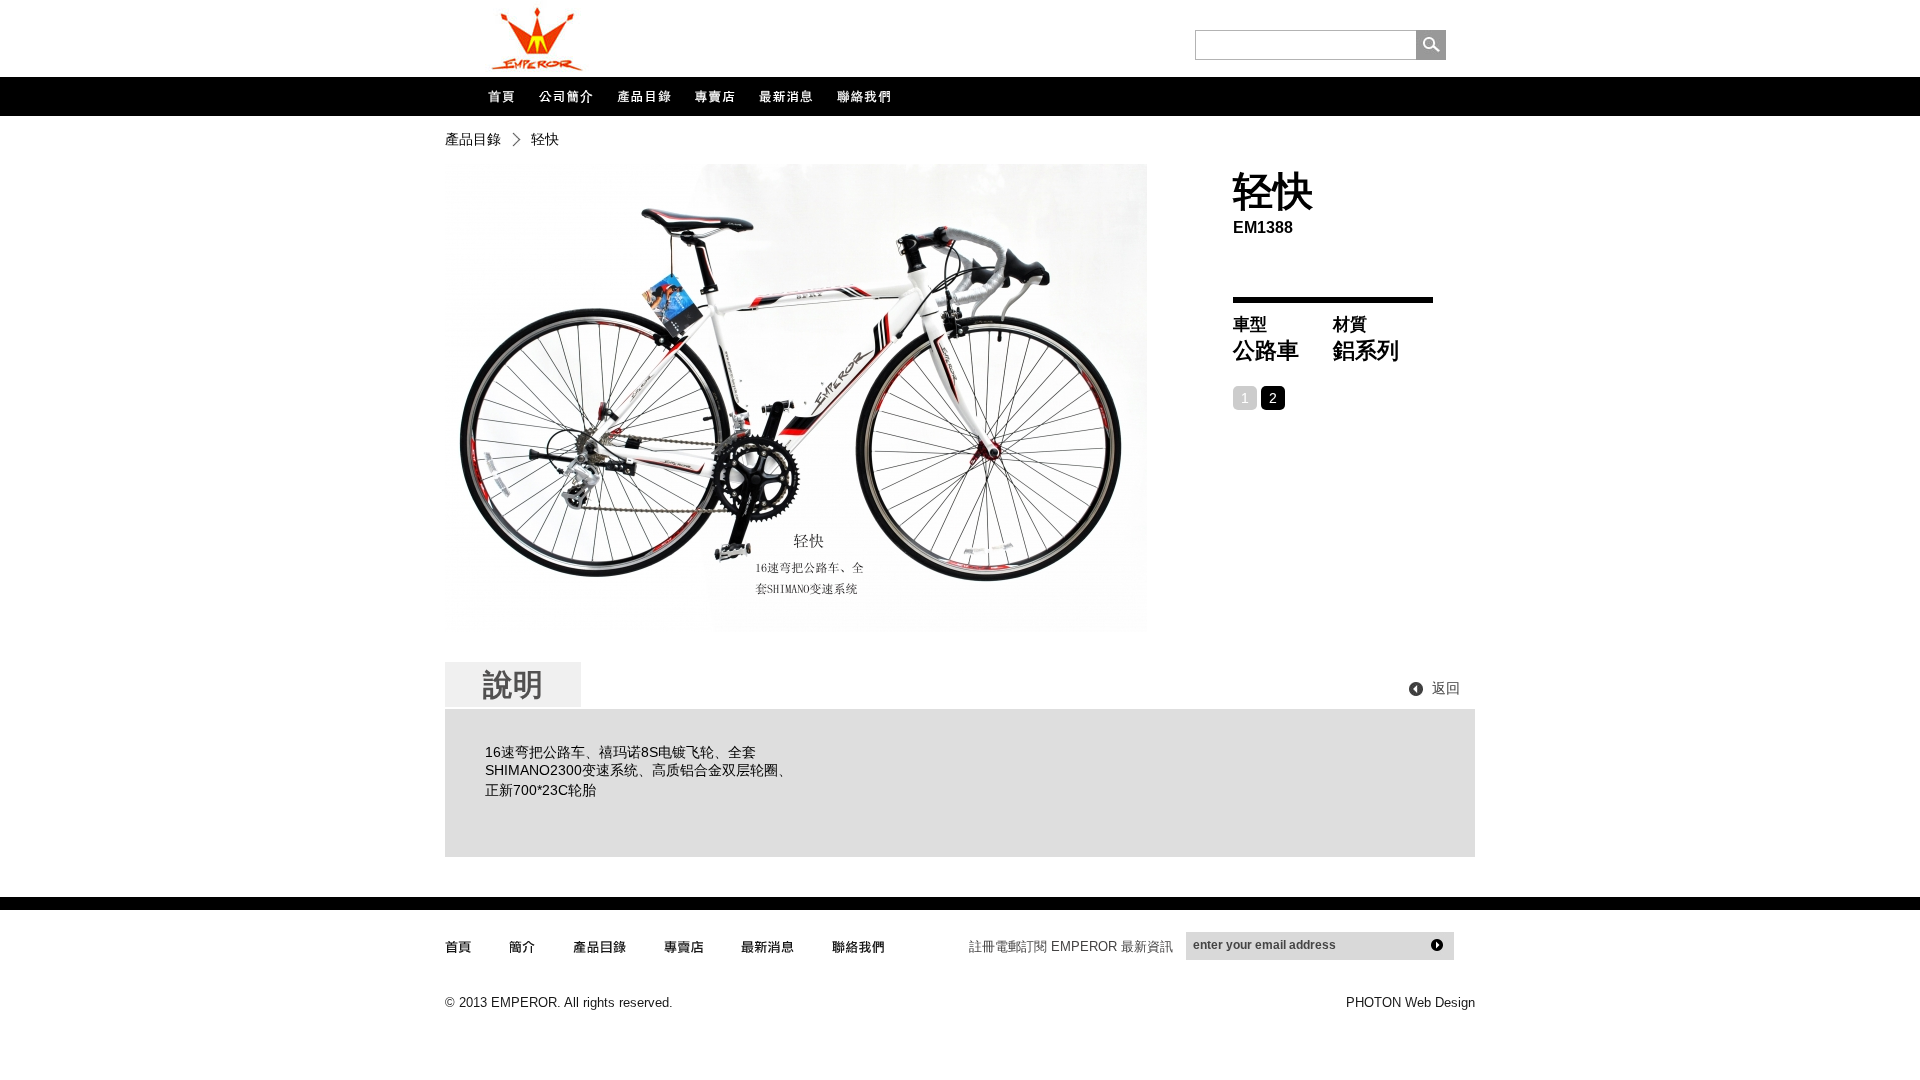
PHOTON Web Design (1410, 1002)
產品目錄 (473, 139)
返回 (1446, 688)
